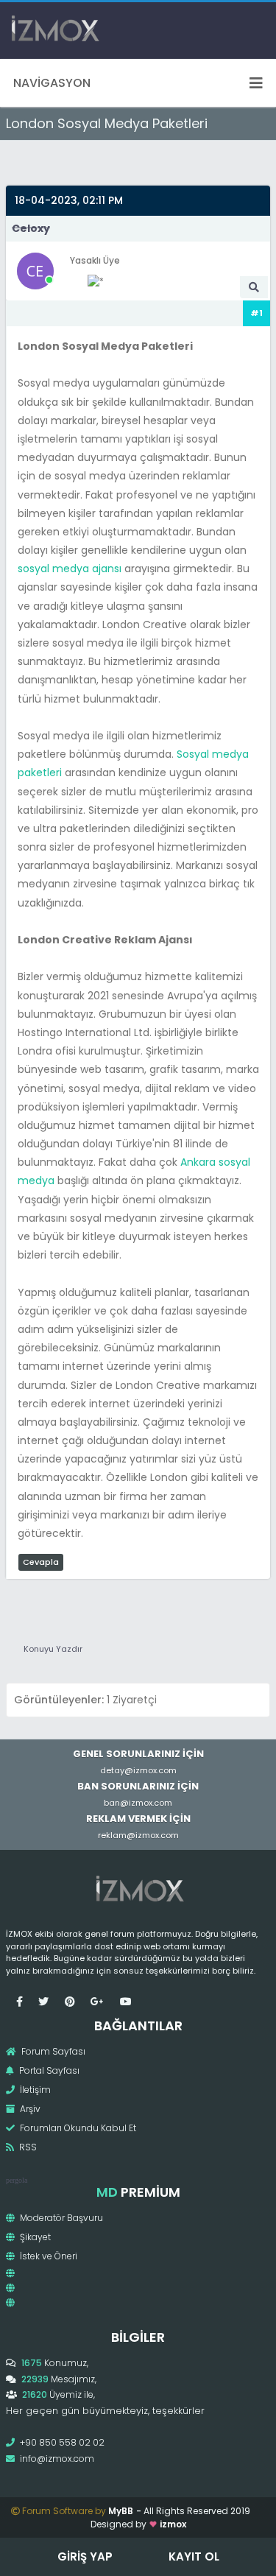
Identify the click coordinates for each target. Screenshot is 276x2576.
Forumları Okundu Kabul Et (77, 2128)
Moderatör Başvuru (60, 2218)
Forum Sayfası (52, 2051)
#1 (256, 313)
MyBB (121, 2511)
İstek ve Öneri (47, 2256)
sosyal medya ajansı (70, 569)
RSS (27, 2147)
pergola (17, 2180)
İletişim (34, 2090)
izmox (173, 2524)
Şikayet (34, 2237)
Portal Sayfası (48, 2070)
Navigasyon (52, 83)
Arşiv (29, 2109)
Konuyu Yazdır (53, 1649)
